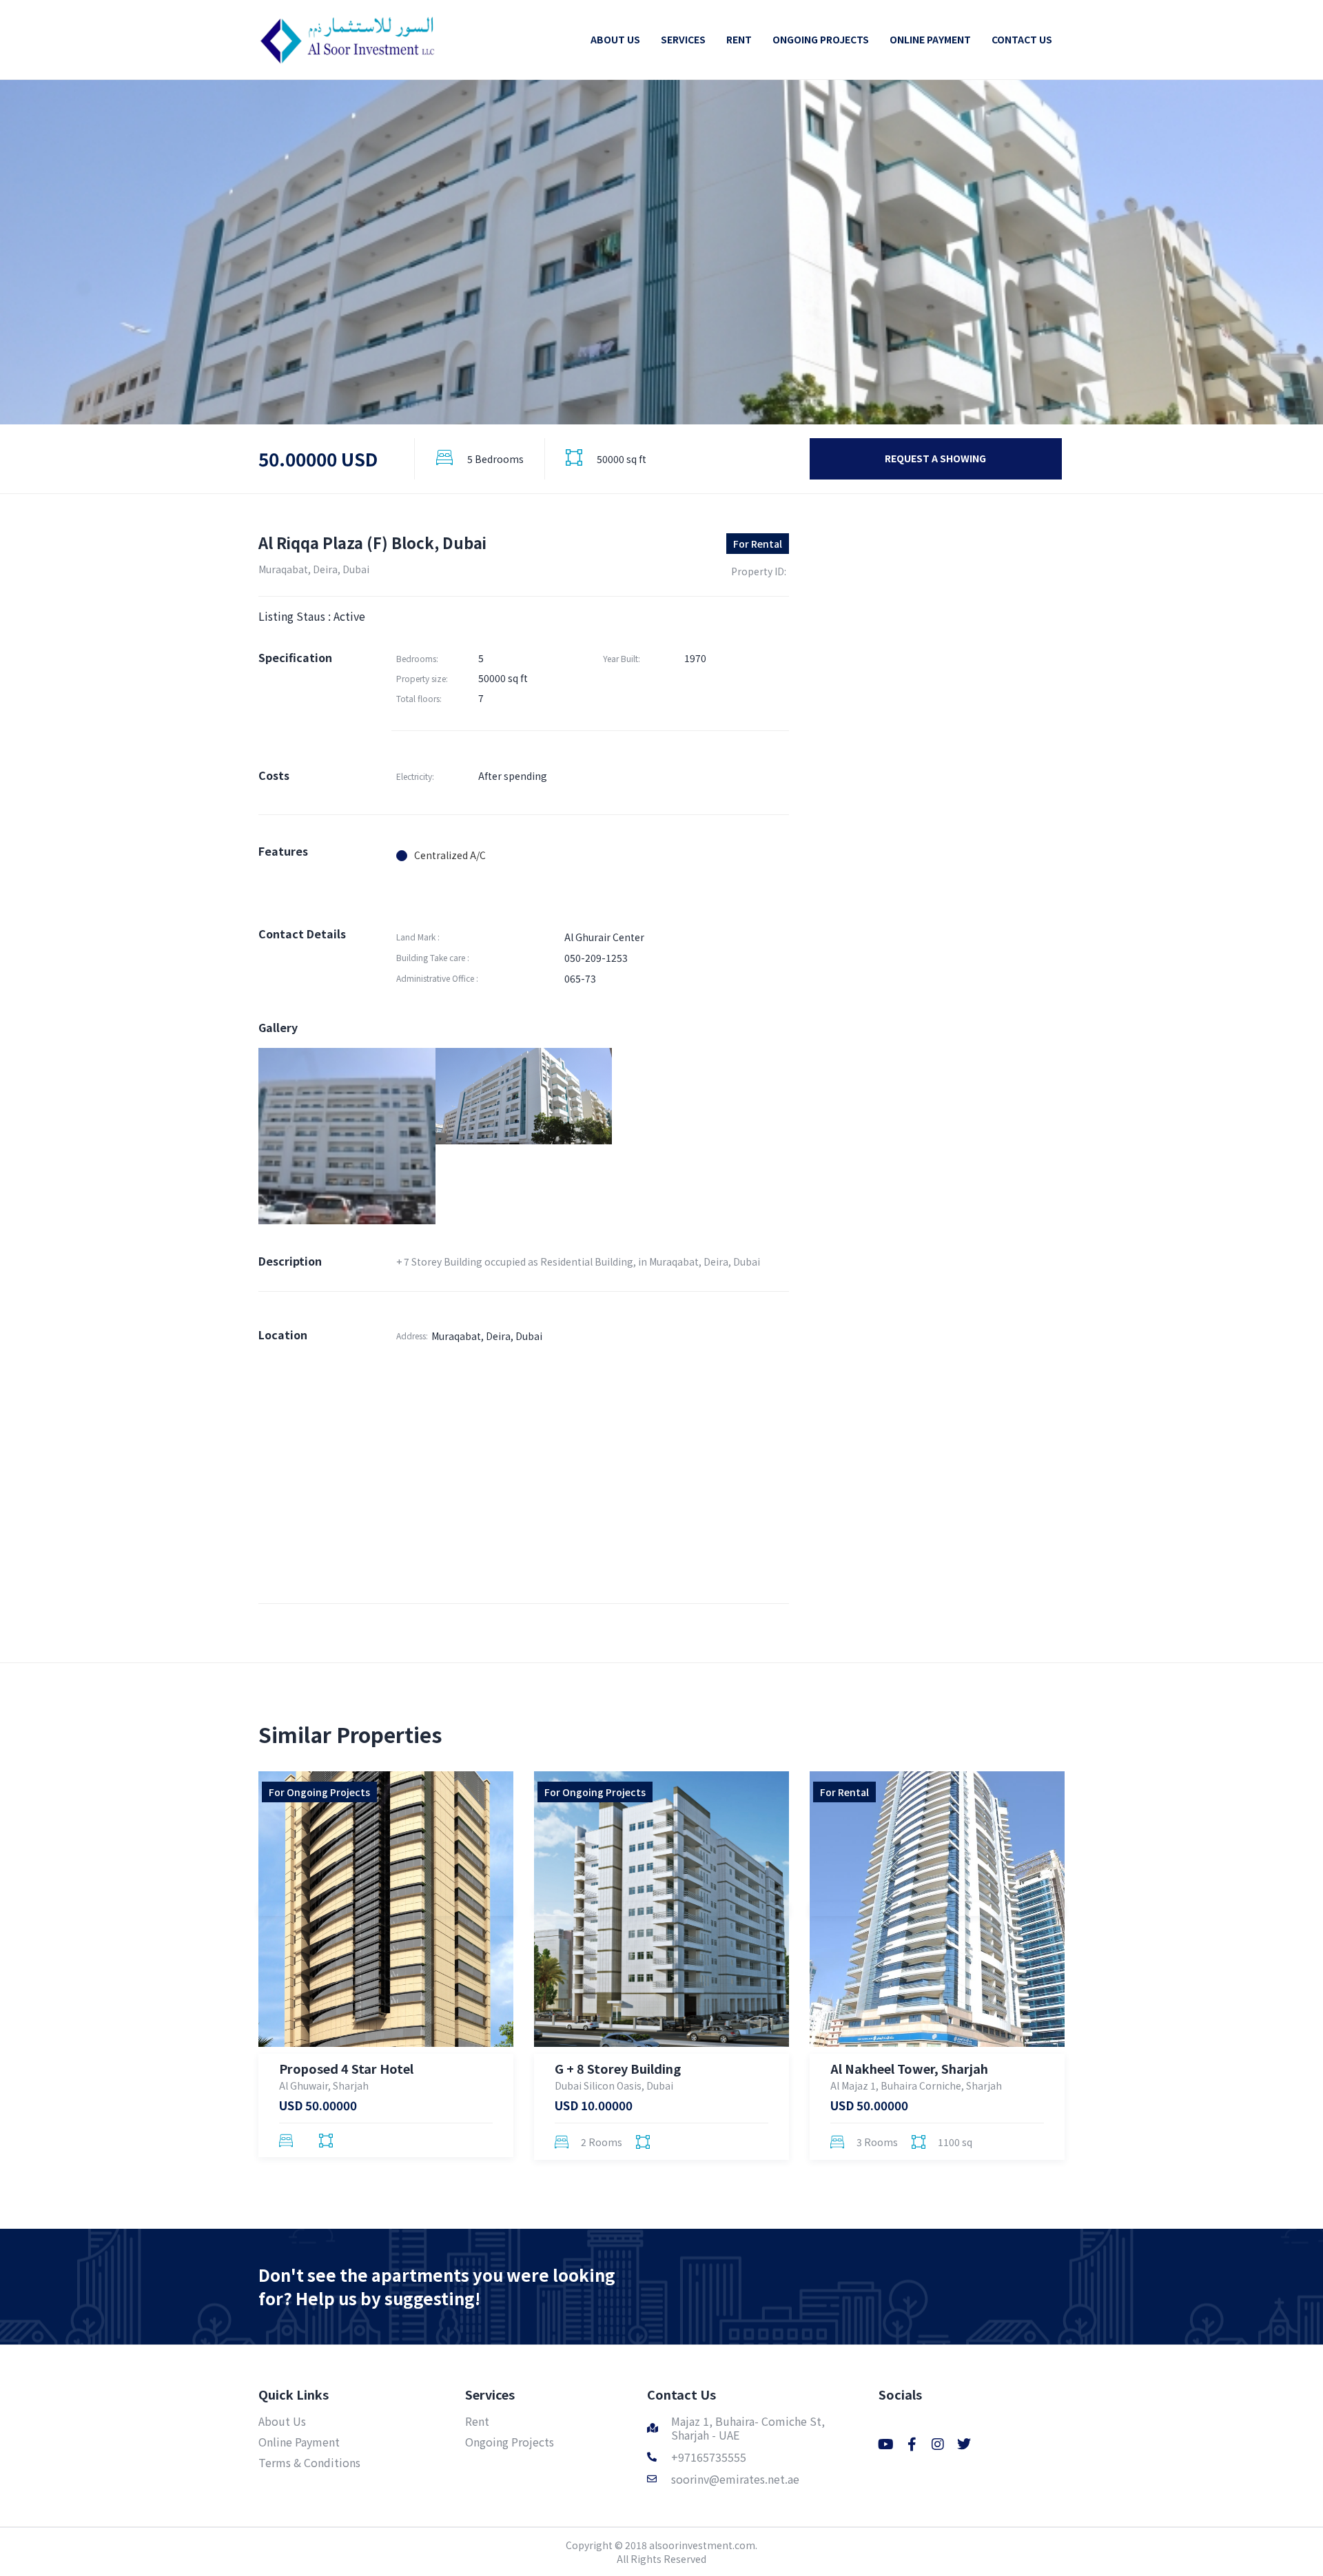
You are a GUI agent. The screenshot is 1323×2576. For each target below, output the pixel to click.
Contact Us (681, 2394)
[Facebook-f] (912, 2444)
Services (490, 2394)
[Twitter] (964, 2444)
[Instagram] (938, 2444)
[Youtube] (885, 2444)
